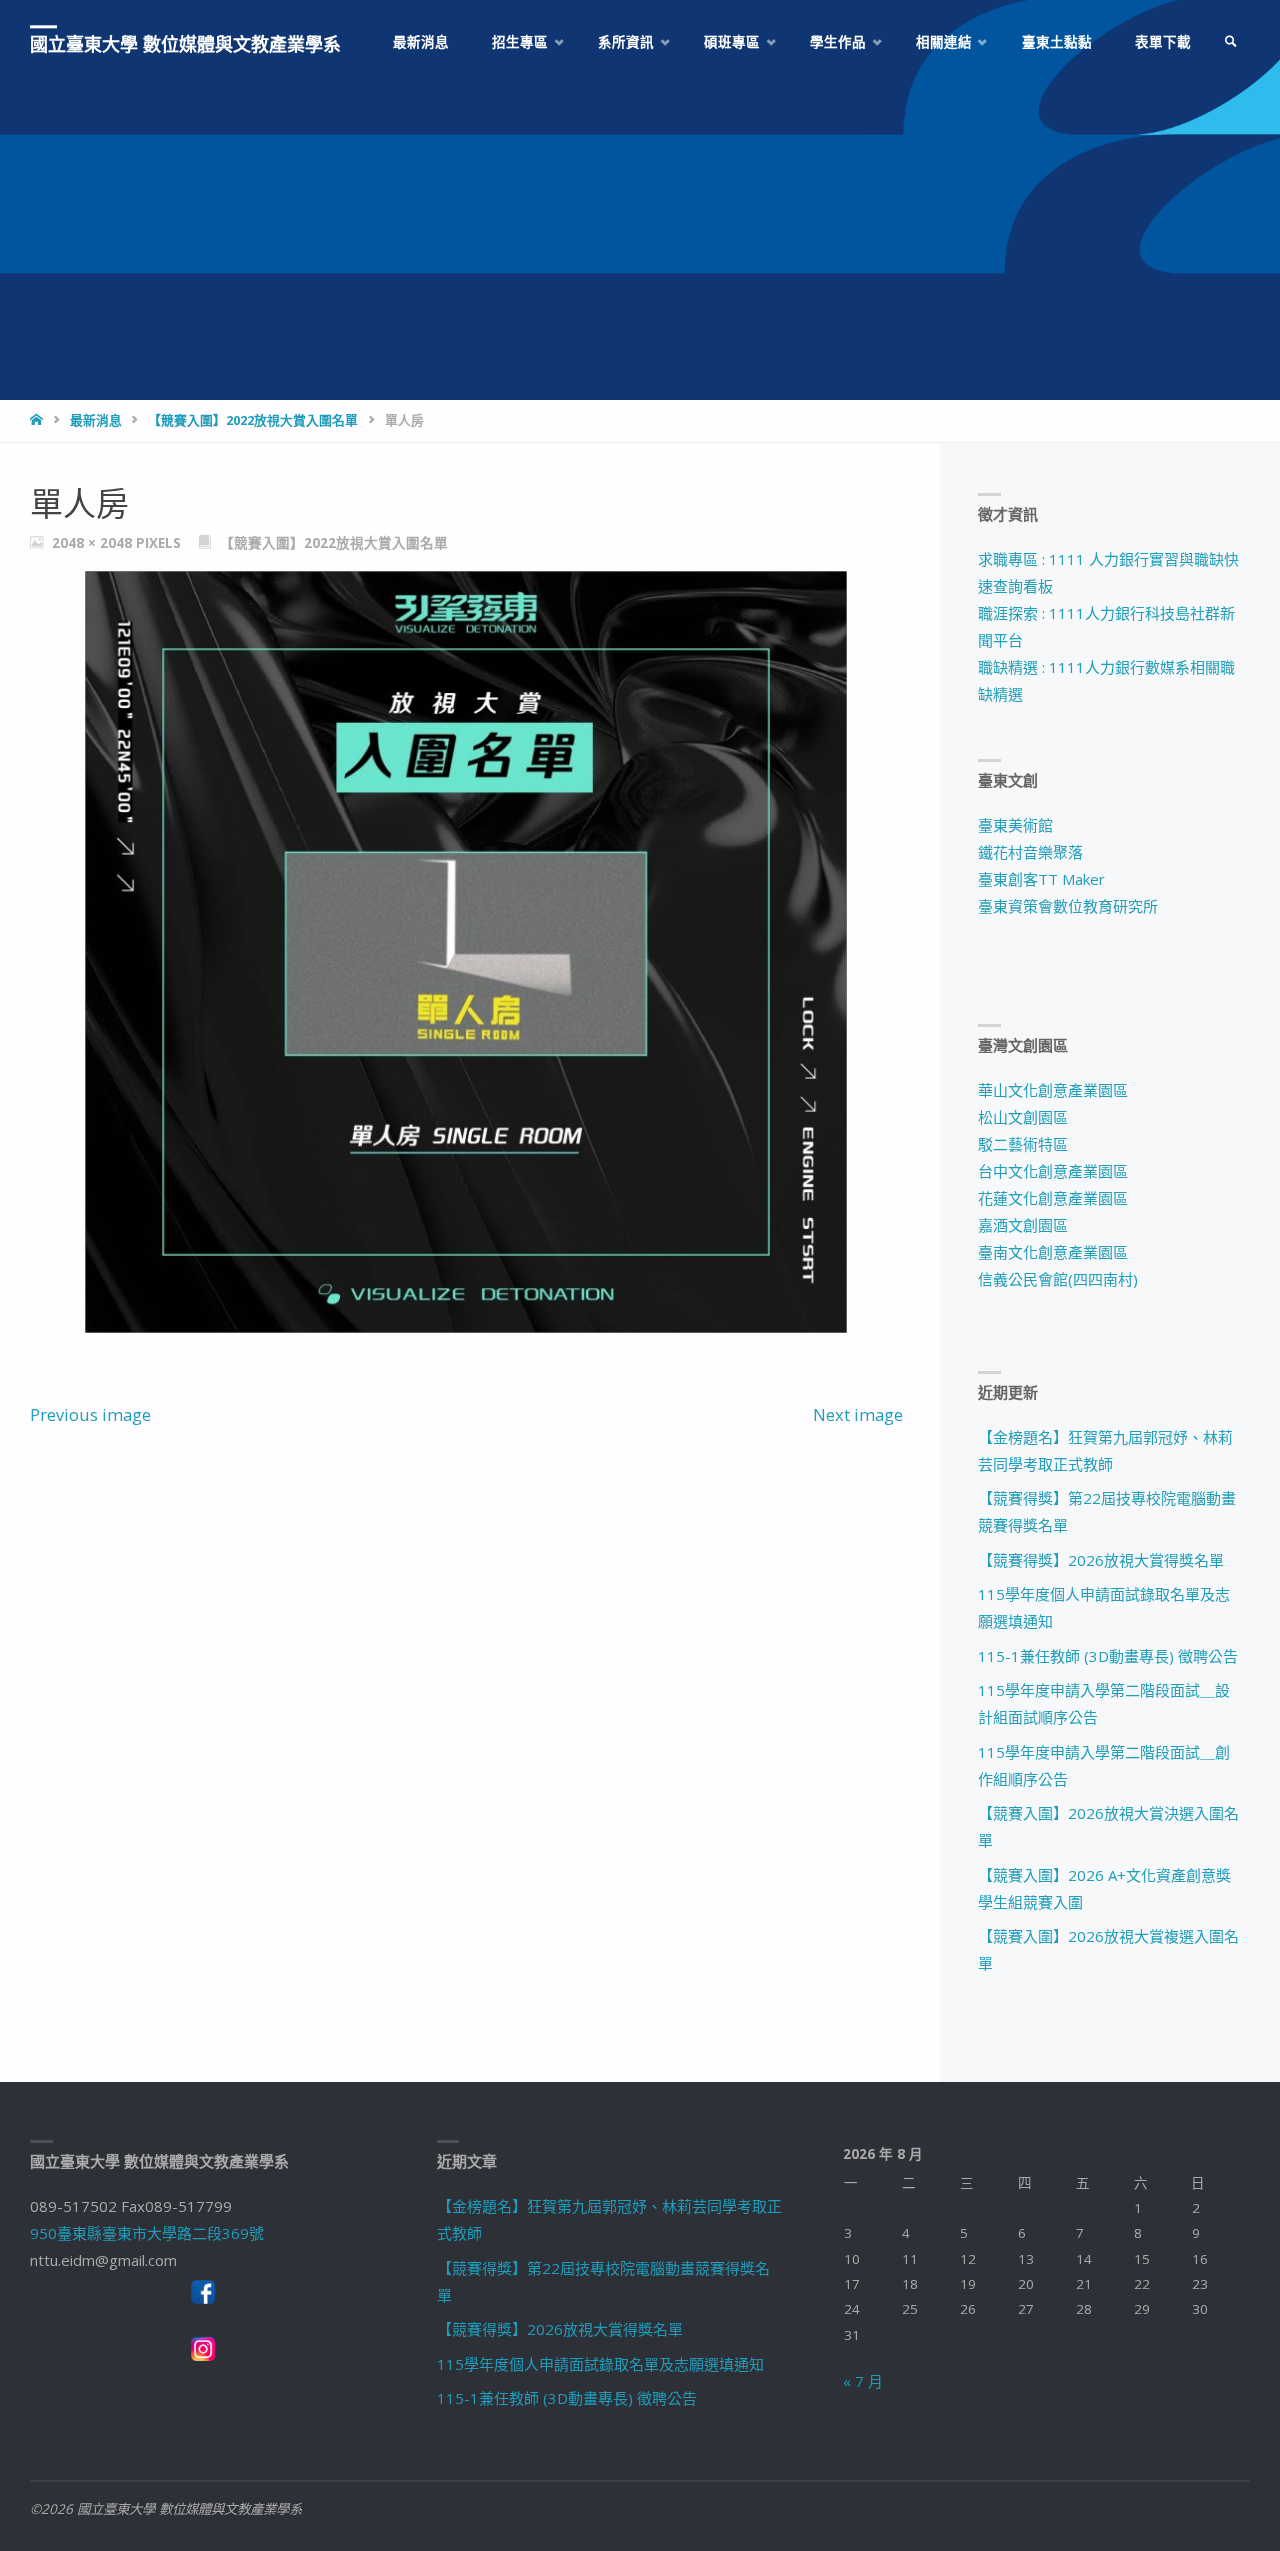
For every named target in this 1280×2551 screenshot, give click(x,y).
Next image (858, 1414)
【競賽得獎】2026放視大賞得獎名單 (1101, 1560)
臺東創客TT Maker (1041, 879)
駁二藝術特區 (1023, 1144)
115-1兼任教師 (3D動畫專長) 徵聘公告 (1108, 1656)
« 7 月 (863, 2381)
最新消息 (96, 420)
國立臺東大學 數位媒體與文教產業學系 (185, 44)
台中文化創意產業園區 (1053, 1171)
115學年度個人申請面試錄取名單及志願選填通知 (600, 2364)
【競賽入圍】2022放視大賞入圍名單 (253, 420)
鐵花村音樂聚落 (1030, 852)
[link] (1231, 42)
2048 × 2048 (94, 543)
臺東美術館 (1015, 825)
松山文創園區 (1023, 1117)
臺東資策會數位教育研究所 (1068, 906)
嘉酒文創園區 (1023, 1225)
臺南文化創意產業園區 (1053, 1252)
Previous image (90, 1414)
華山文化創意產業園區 (1053, 1090)
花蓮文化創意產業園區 (1053, 1198)
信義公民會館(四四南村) (1058, 1279)
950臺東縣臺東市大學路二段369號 (147, 2233)
